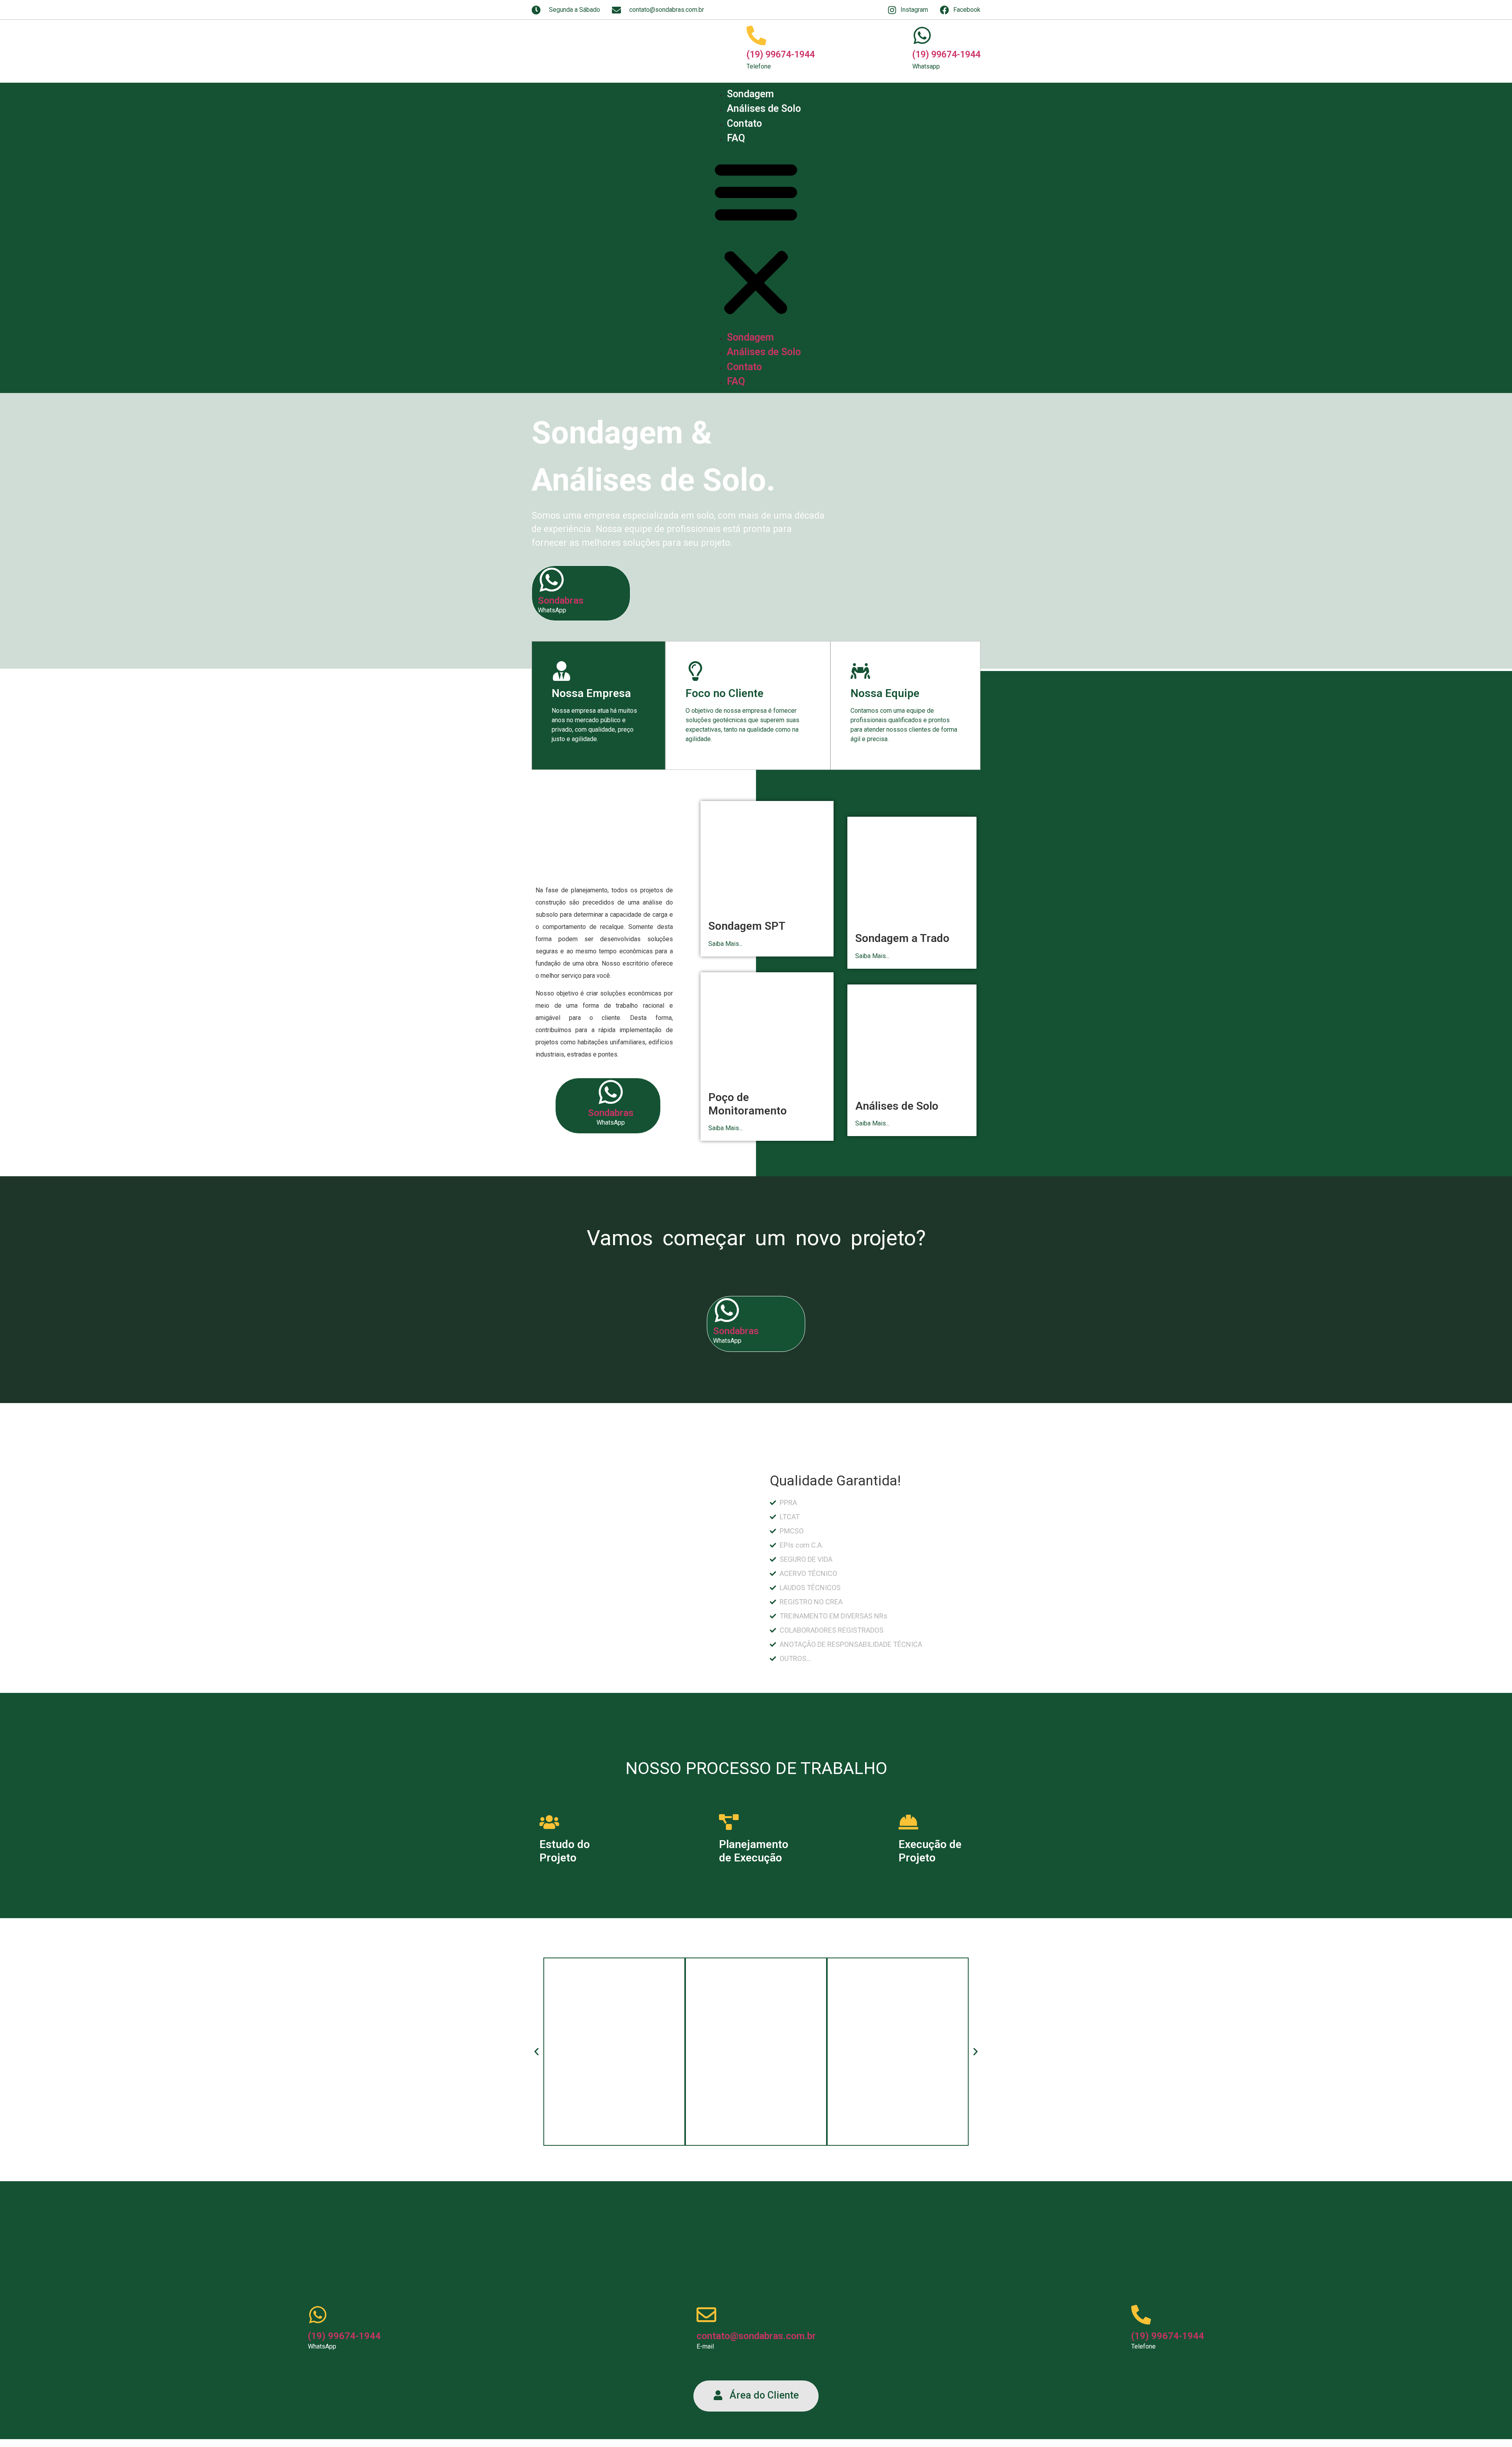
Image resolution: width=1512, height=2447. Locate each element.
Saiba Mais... (725, 944)
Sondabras (561, 601)
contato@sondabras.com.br (756, 2336)
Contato (744, 123)
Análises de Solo (764, 108)
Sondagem (750, 94)
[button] (756, 238)
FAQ (736, 138)
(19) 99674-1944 (781, 55)
